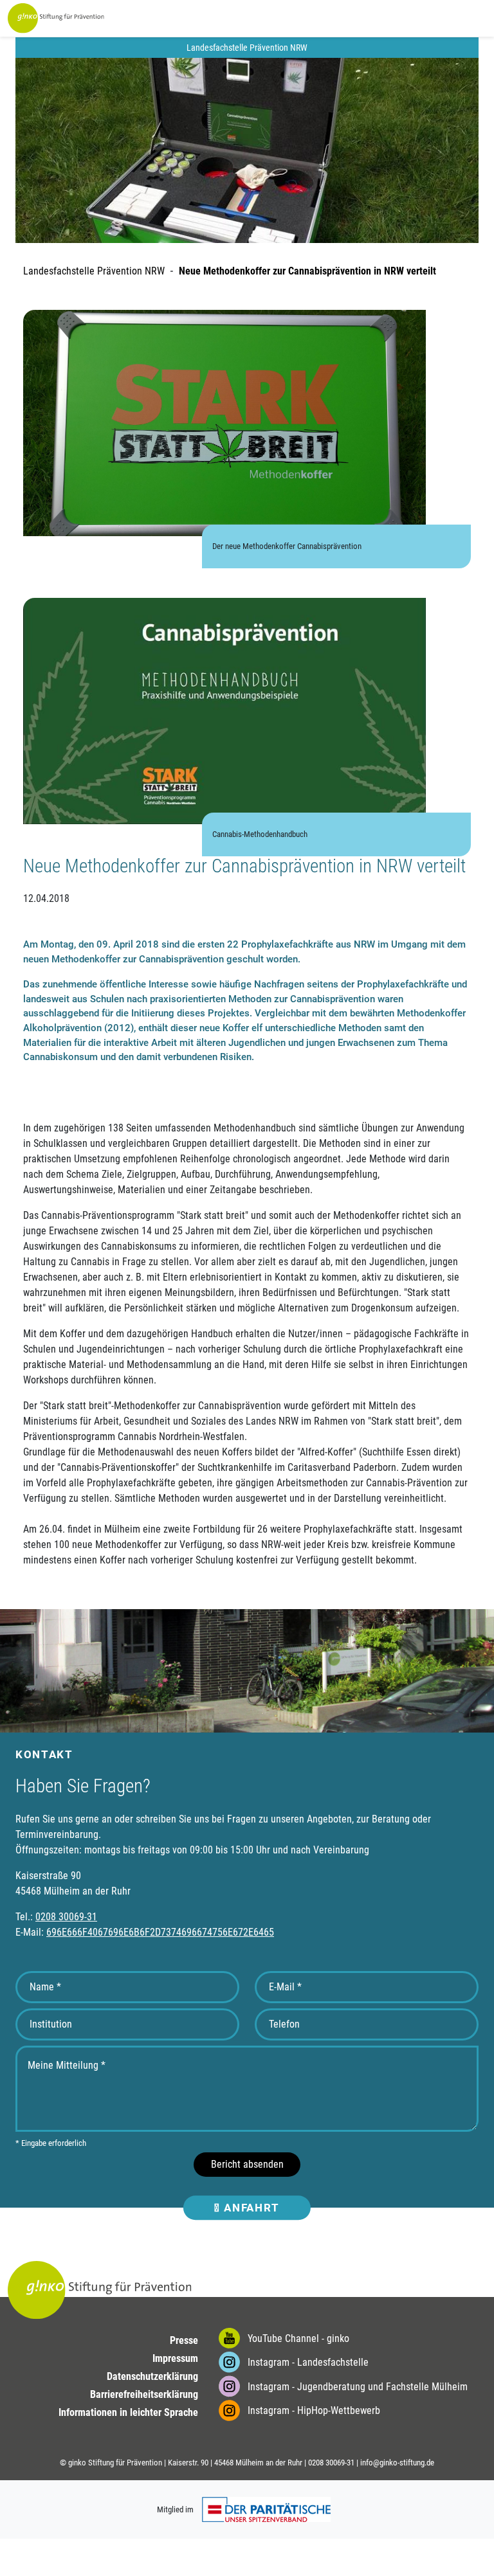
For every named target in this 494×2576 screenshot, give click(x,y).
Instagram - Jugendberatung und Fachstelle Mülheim (356, 2387)
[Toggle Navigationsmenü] (431, 19)
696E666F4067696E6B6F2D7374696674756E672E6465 (160, 1932)
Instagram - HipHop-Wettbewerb (313, 2410)
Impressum (175, 2358)
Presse (184, 2340)
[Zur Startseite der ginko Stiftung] (56, 18)
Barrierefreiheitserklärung (144, 2394)
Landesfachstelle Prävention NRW (94, 271)
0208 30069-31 (66, 1917)
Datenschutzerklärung (152, 2376)
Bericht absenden (247, 2164)
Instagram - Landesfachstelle (307, 2362)
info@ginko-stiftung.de (397, 2463)
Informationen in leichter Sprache (128, 2412)
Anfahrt (250, 2208)
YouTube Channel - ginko (297, 2338)
